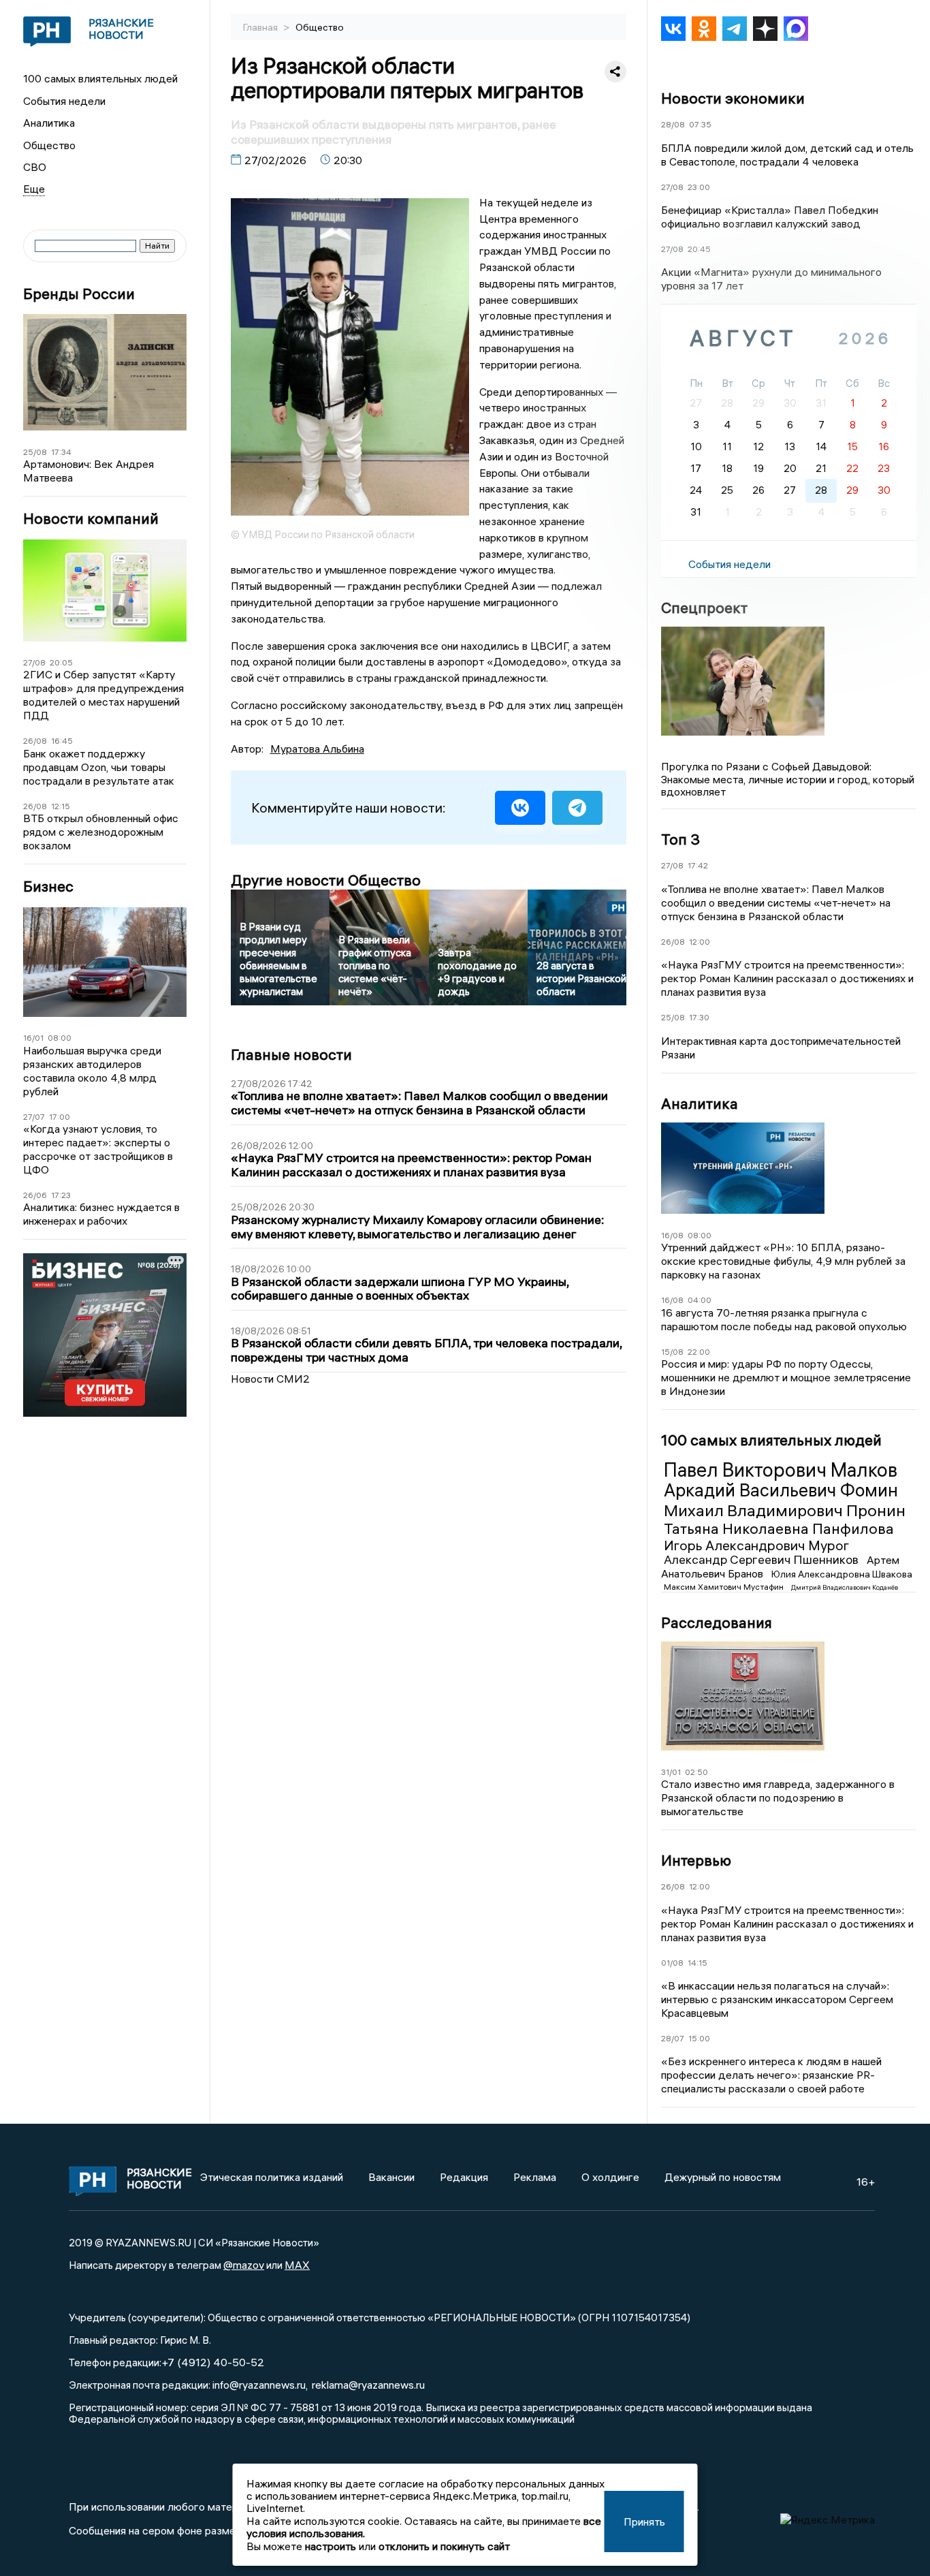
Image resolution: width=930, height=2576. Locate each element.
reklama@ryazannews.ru (368, 2385)
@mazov (244, 2265)
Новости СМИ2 (270, 1379)
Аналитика (49, 123)
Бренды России (79, 294)
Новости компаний (91, 519)
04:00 (700, 1300)
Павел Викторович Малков (781, 1470)
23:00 (699, 187)
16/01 (33, 1038)
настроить (331, 2546)
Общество (49, 145)
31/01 (671, 1772)
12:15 (61, 806)
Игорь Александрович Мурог (756, 1545)
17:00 (60, 1117)
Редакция (464, 2177)
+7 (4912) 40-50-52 (213, 2362)
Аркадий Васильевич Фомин (781, 1490)
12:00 (700, 942)
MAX (297, 2265)
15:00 (699, 2038)
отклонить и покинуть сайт (444, 2546)
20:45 (699, 249)
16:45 (62, 741)
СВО (35, 167)
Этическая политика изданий (272, 2177)
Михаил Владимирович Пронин (785, 1510)
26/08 (35, 741)
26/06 (35, 1195)
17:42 (698, 865)
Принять (644, 2522)
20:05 (61, 662)
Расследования (717, 1622)
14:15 (697, 1963)
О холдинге (610, 2177)
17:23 (61, 1195)
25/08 (35, 452)
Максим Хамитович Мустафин (725, 1587)
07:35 (700, 124)
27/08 (34, 662)
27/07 (34, 1117)
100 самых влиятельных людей (100, 78)
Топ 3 (680, 839)
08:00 (60, 1038)
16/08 (672, 1235)
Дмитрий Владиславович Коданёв (845, 1587)
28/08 (673, 124)
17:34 (61, 452)
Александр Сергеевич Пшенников (763, 1559)
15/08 (672, 1352)
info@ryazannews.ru (259, 2385)
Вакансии (391, 2177)
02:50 (696, 1772)
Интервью (696, 1860)
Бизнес (48, 886)
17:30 (699, 1017)
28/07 (673, 2038)
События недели (64, 101)
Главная (261, 27)
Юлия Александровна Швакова (842, 1574)
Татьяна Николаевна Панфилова (779, 1528)
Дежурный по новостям (723, 2177)
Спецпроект (704, 608)
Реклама (535, 2177)
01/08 (672, 1963)
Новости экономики (733, 98)
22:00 (699, 1352)
